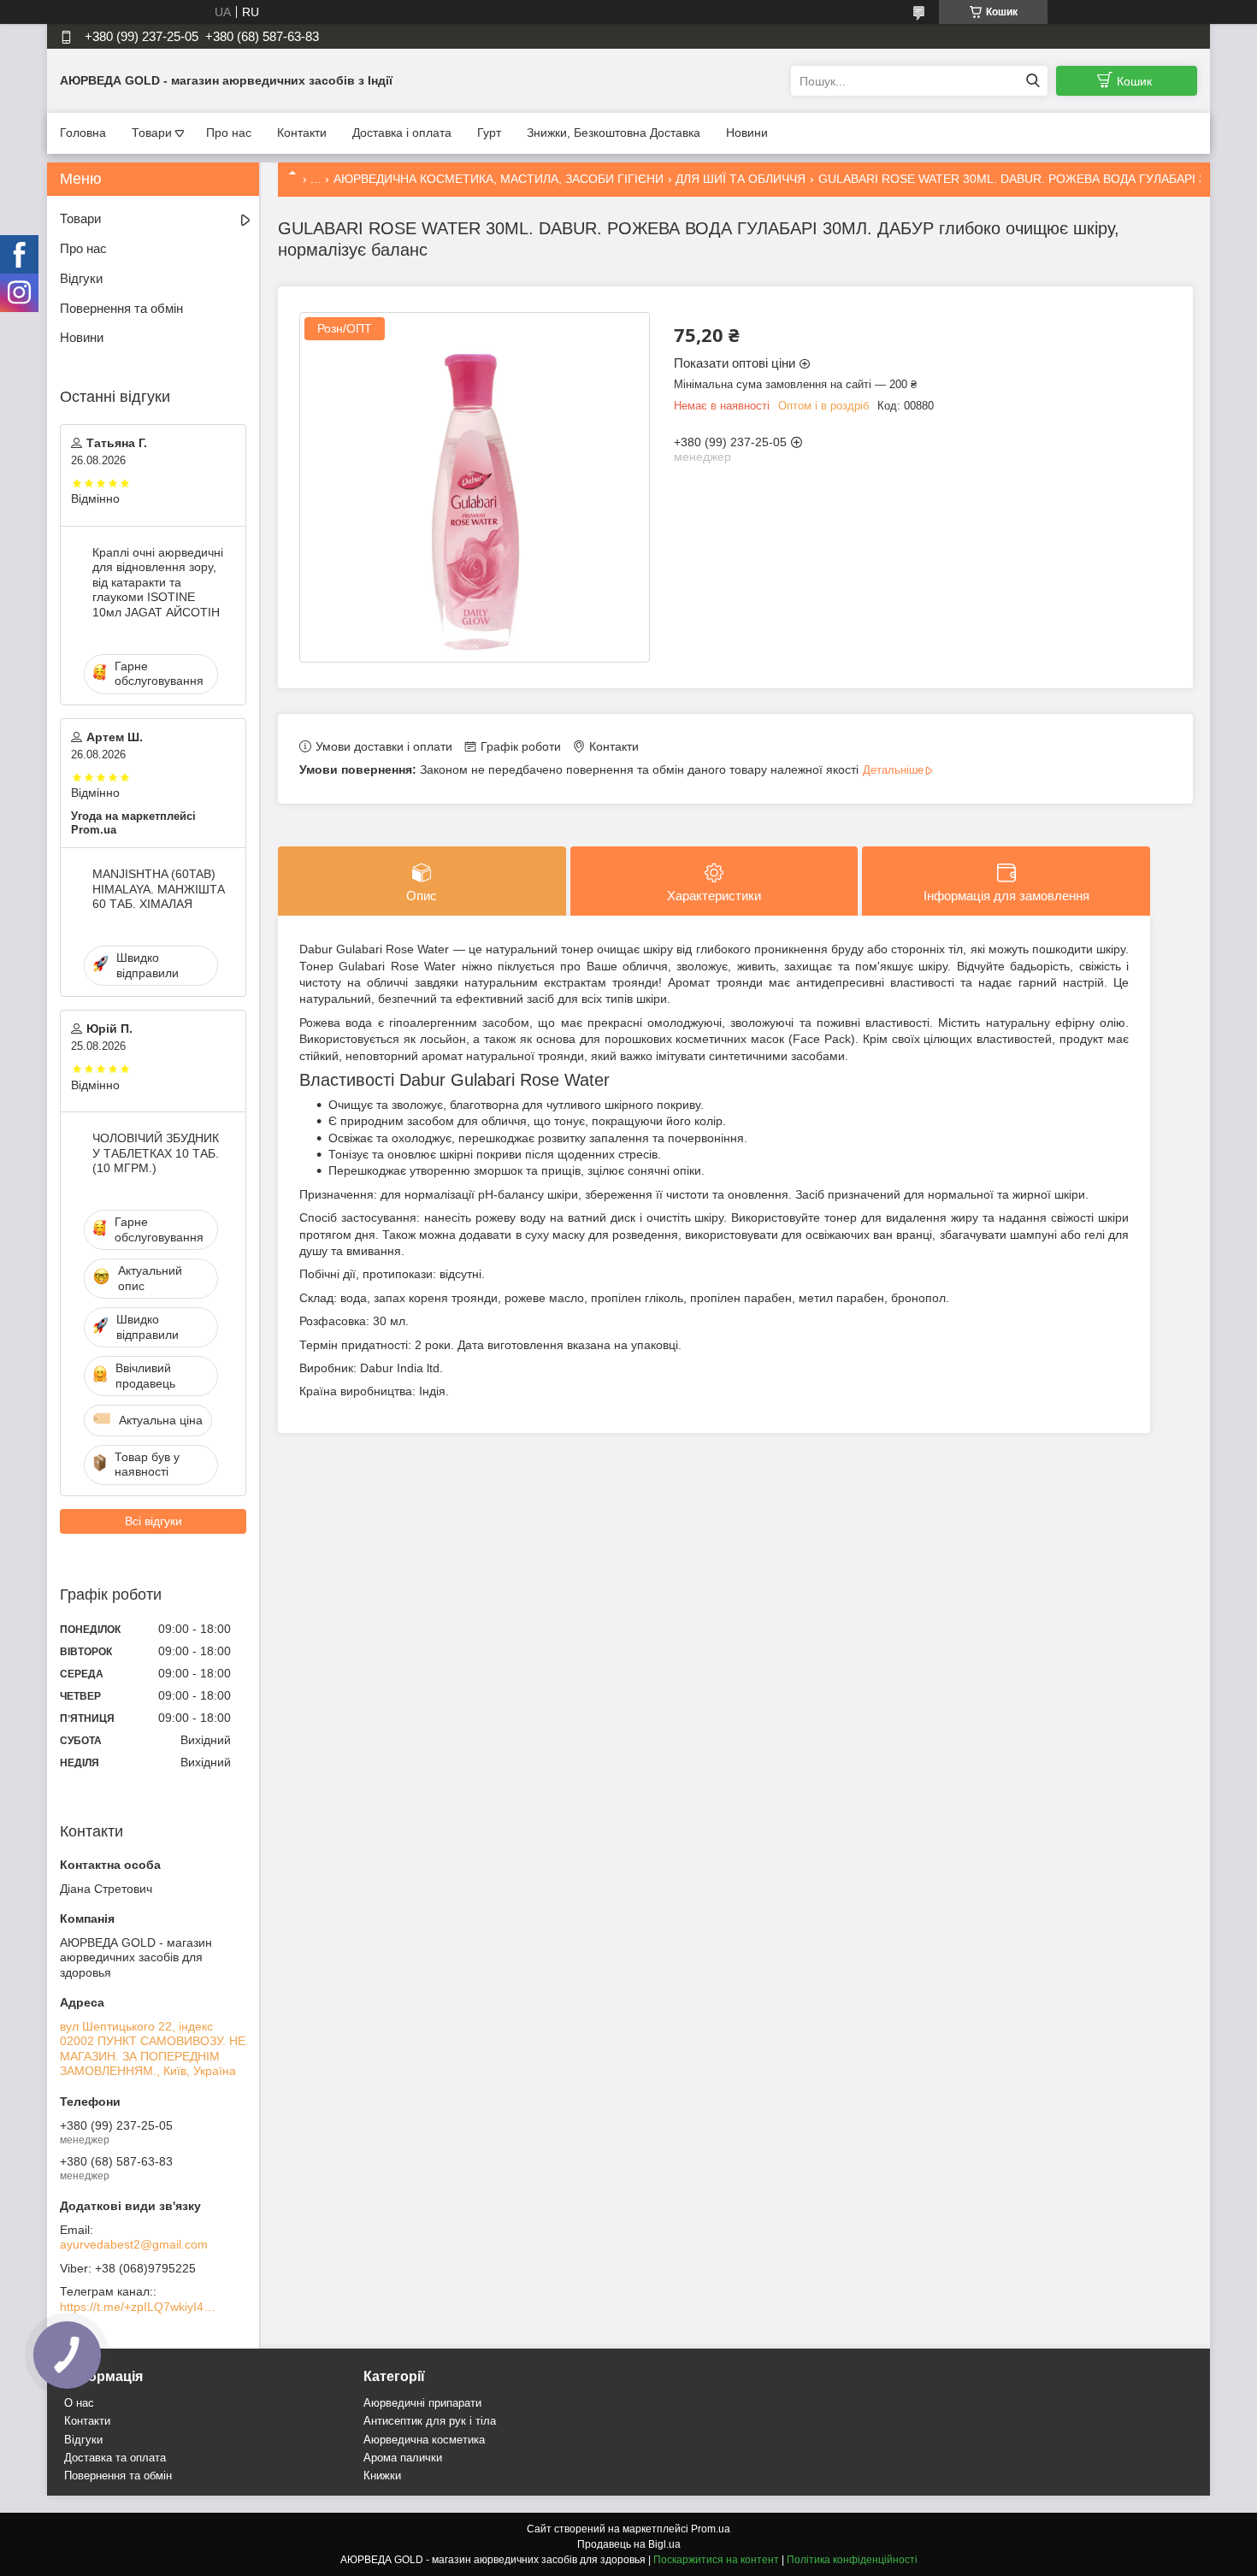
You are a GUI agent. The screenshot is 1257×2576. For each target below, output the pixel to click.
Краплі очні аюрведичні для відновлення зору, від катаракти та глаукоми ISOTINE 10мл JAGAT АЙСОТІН (158, 582)
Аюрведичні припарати (422, 2403)
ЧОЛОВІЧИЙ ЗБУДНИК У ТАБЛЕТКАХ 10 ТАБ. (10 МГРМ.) (156, 1153)
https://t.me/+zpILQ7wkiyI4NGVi (141, 2307)
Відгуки (81, 278)
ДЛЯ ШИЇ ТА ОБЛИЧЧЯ (741, 179)
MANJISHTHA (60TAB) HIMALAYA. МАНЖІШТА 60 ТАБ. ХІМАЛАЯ (159, 889)
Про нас (229, 133)
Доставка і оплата (402, 133)
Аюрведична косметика (424, 2440)
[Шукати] (1033, 81)
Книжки (382, 2476)
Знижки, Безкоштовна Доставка (614, 133)
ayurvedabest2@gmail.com (134, 2244)
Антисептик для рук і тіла (430, 2421)
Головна (83, 133)
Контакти (302, 133)
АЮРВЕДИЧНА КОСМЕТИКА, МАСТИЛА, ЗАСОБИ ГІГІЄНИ (499, 179)
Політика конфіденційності (852, 2560)
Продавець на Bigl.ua (629, 2544)
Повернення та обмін (121, 308)
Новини (747, 133)
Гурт (489, 133)
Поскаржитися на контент (716, 2560)
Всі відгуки (153, 1521)
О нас (79, 2403)
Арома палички (403, 2458)
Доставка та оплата (115, 2458)
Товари (152, 133)
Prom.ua (711, 2529)
